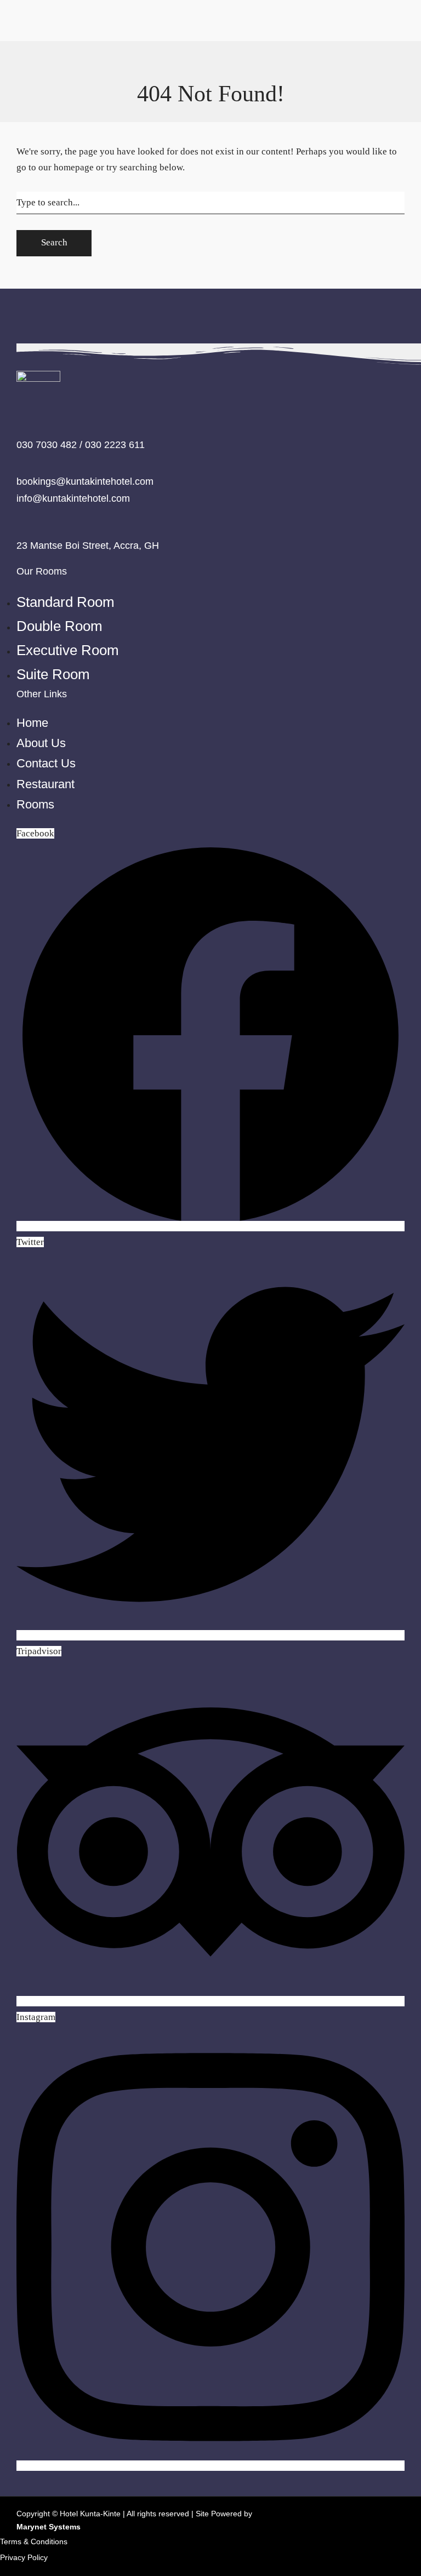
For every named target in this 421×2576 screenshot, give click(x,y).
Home (12, 76)
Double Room (52, 45)
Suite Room (48, 76)
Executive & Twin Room (73, 61)
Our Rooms (47, 13)
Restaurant (21, 524)
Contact (59, 524)
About (88, 524)
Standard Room (55, 29)
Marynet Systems (49, 2527)
